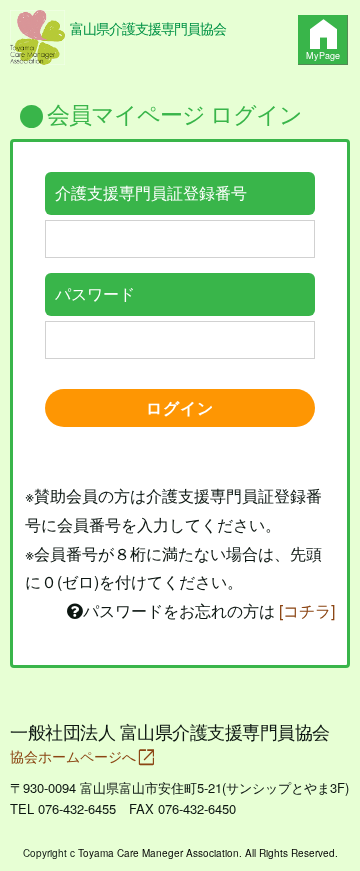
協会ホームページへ (83, 756)
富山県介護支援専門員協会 (148, 28)
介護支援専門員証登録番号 (151, 192)
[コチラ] (307, 610)
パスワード (95, 293)
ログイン (180, 407)
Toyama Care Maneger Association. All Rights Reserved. (208, 853)
